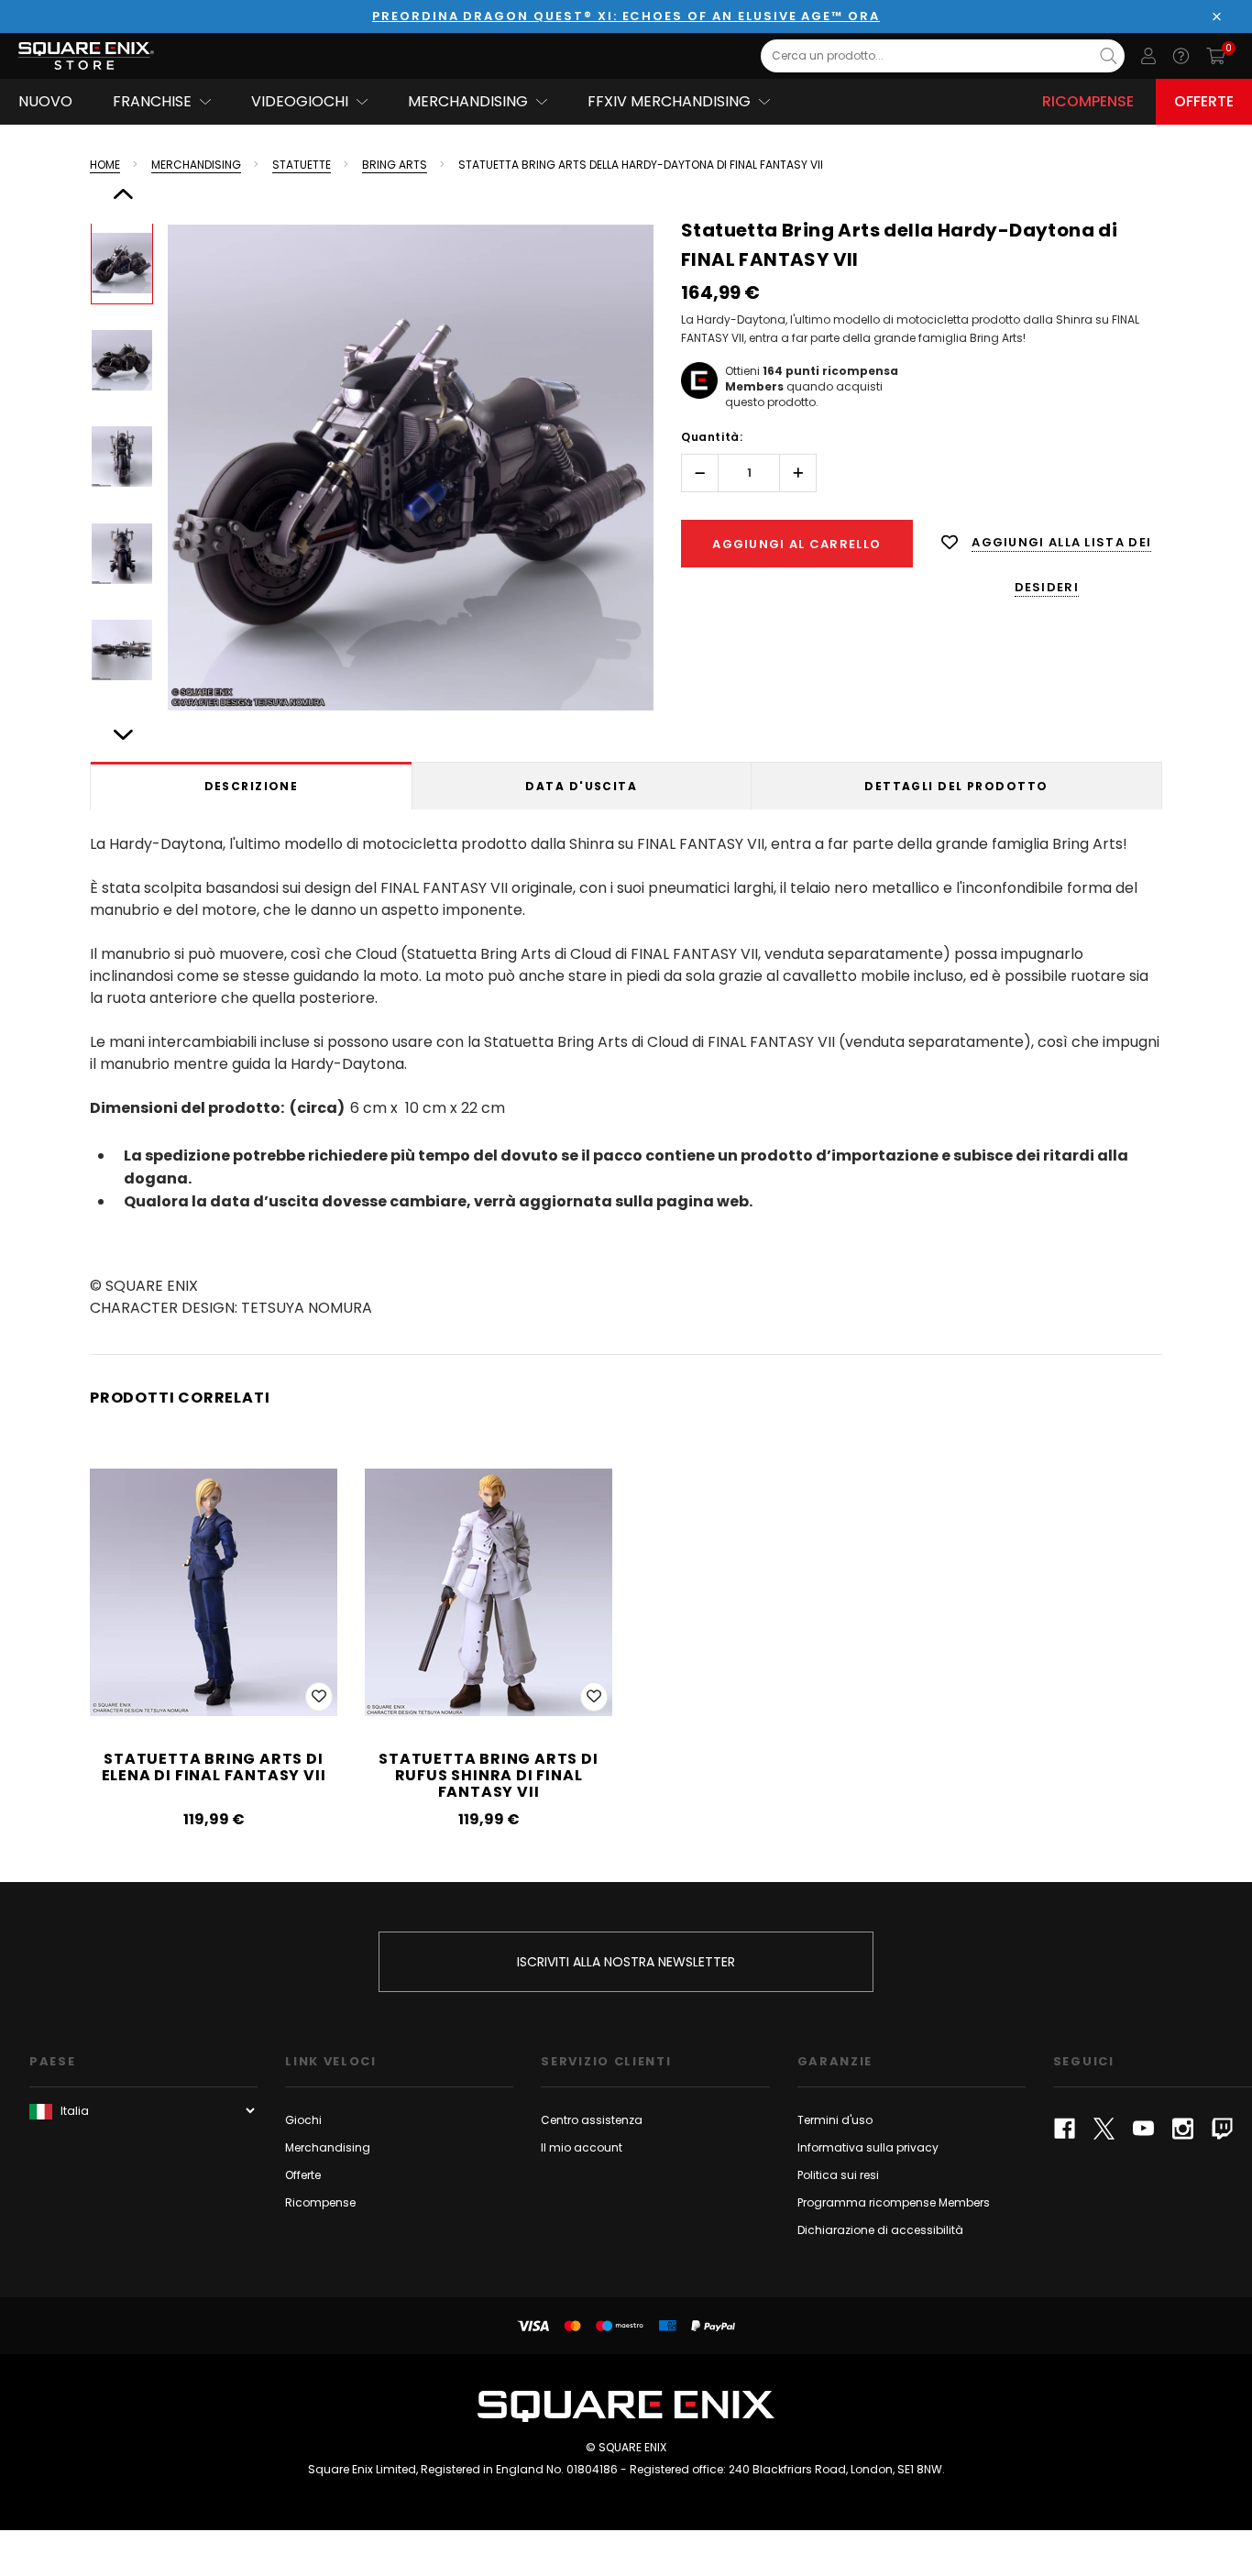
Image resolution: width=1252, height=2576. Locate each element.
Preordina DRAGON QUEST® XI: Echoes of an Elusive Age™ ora (626, 16)
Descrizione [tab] (252, 786)
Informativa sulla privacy (868, 2147)
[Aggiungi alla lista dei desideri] (319, 1697)
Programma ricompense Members (894, 2202)
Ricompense (1088, 101)
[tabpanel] (626, 1073)
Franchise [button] (152, 101)
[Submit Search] (1109, 56)
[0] (1216, 56)
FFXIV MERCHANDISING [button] (669, 101)
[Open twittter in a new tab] (1104, 2129)
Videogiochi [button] (300, 101)
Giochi (303, 2120)
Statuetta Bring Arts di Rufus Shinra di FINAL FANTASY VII (488, 1775)
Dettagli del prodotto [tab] (956, 786)
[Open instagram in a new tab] (1183, 2129)
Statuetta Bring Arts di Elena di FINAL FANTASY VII (214, 1767)
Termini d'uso (835, 2120)
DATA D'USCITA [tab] (581, 786)
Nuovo (45, 101)
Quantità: (712, 437)
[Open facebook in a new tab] (1065, 2129)
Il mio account (582, 2147)
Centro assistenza (592, 2120)
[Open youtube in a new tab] (1143, 2129)
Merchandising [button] (468, 101)
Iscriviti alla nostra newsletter (626, 1962)
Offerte (1204, 101)
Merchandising (328, 2147)
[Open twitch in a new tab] (1222, 2129)
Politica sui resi (838, 2175)
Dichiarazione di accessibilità (880, 2230)
